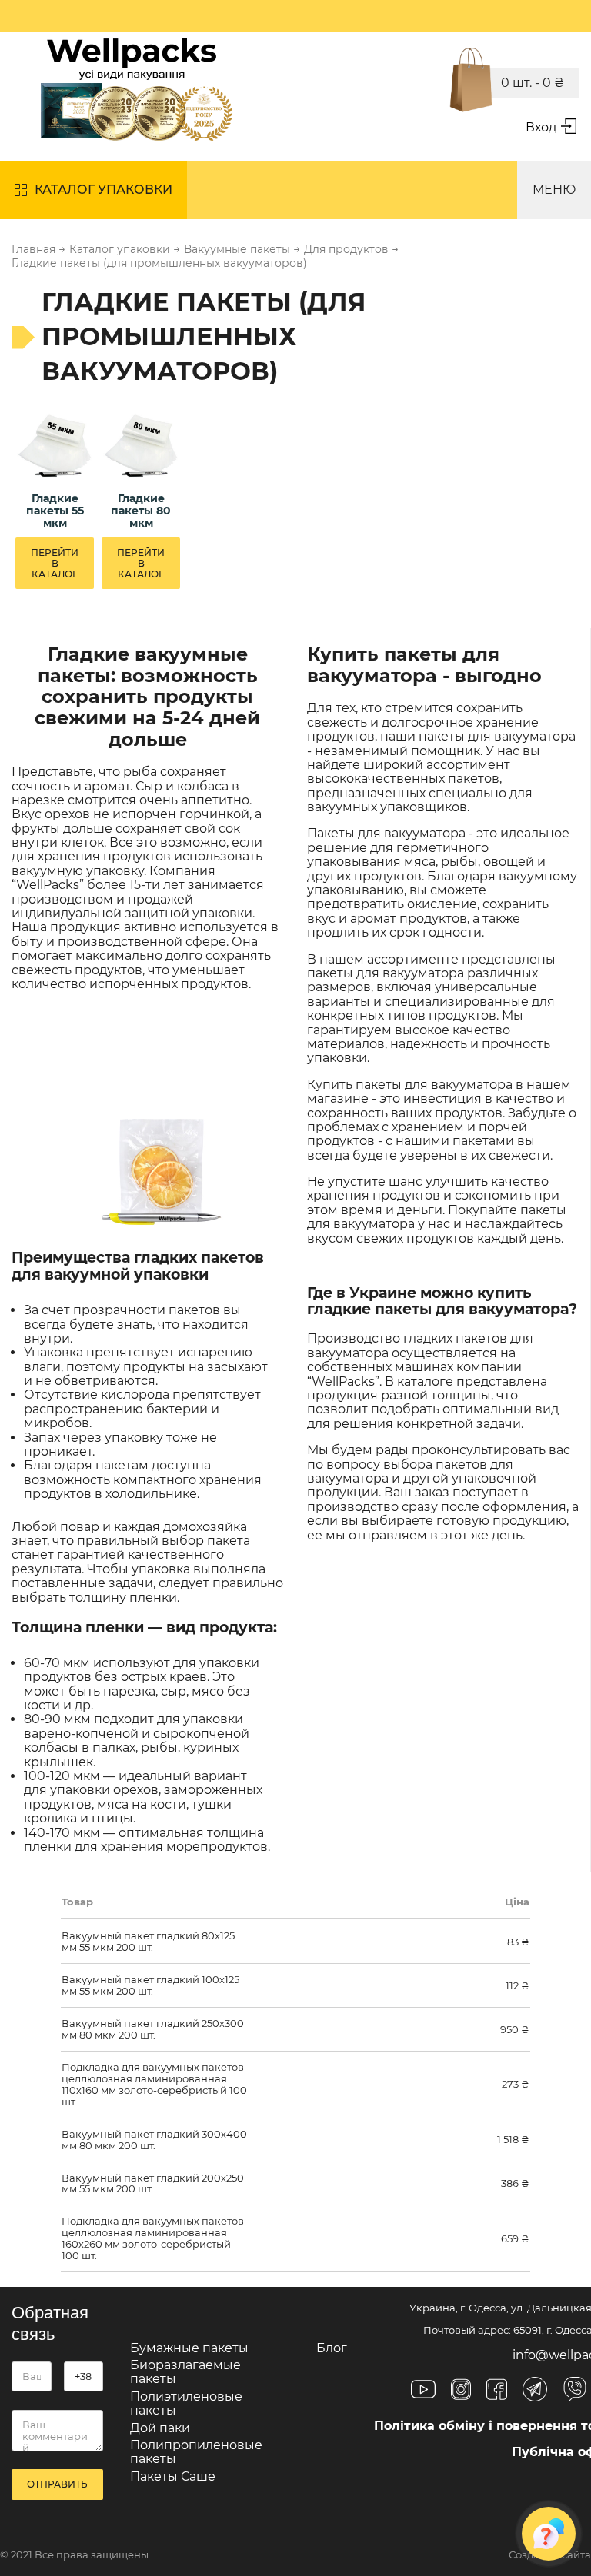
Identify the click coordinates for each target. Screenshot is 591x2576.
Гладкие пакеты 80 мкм (141, 511)
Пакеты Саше (173, 2476)
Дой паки (160, 2428)
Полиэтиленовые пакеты (186, 2403)
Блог (332, 2348)
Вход (541, 127)
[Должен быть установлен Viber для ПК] (575, 2391)
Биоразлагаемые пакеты (185, 2372)
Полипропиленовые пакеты (196, 2452)
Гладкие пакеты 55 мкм (55, 511)
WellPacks (343, 1381)
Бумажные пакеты (189, 2348)
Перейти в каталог (55, 563)
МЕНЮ (554, 190)
